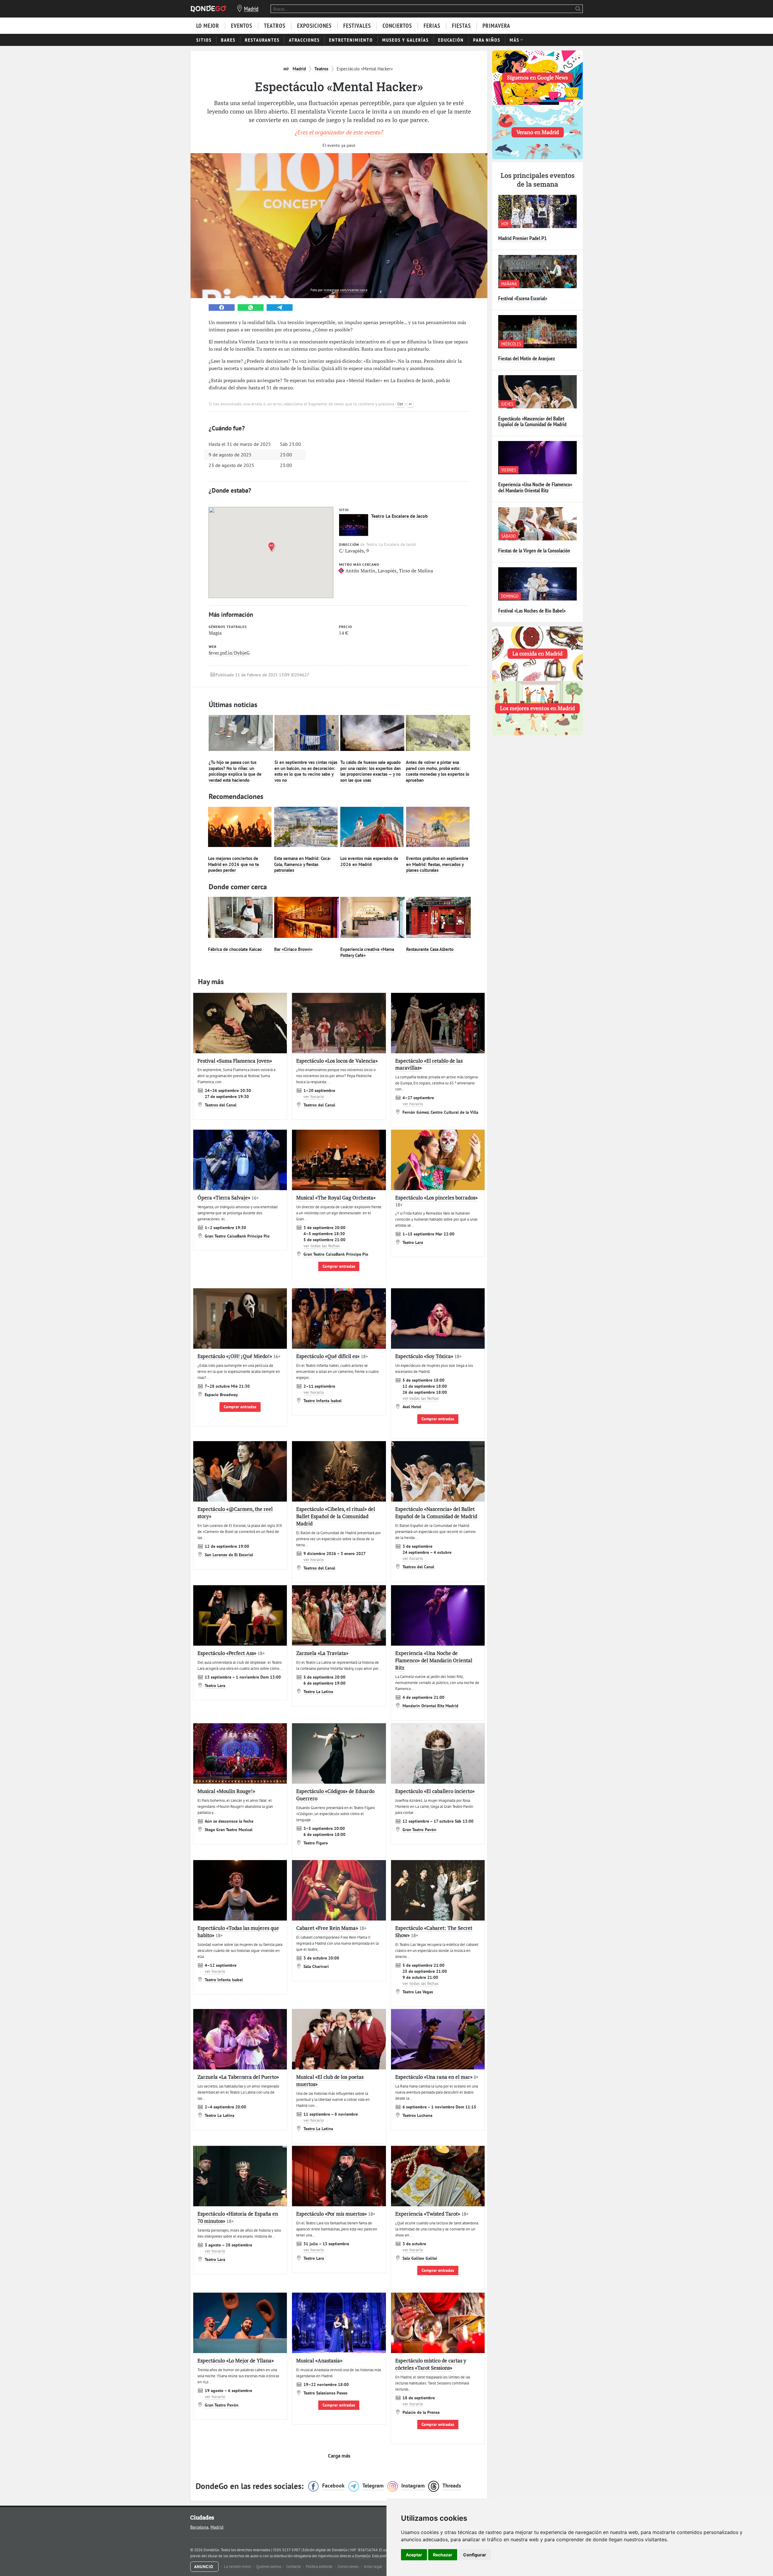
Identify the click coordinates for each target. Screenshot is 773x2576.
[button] (273, 547)
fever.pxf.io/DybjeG (229, 653)
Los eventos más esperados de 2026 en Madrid (369, 861)
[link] (222, 308)
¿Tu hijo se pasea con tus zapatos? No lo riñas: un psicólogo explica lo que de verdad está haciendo (235, 771)
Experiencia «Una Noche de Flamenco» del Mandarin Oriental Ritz (535, 487)
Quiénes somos (269, 2566)
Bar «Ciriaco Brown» (293, 949)
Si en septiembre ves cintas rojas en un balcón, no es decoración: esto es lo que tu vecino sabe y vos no (306, 771)
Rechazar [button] (443, 2555)
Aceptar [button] (414, 2555)
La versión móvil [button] (238, 2566)
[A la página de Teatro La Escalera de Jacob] (354, 525)
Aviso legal (373, 2566)
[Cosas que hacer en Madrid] (208, 9)
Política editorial (320, 2566)
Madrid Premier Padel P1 (523, 238)
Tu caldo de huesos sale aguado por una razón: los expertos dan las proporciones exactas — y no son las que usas (370, 771)
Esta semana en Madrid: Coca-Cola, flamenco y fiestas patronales (303, 864)
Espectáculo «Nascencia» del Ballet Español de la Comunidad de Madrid (532, 422)
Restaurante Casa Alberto (430, 949)
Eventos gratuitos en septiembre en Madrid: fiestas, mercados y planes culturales (437, 864)
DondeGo (363, 2556)
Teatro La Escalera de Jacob (399, 516)
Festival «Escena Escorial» (523, 298)
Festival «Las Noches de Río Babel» (532, 611)
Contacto (294, 2566)
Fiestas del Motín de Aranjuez (527, 358)
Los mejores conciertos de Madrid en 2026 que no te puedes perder (234, 864)
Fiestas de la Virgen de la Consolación (534, 551)
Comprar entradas (339, 1266)
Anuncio (204, 2567)
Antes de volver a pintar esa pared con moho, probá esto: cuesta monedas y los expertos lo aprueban (438, 771)
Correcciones (349, 2566)
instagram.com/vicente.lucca (346, 290)
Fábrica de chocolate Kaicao (235, 949)
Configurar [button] (475, 2555)
